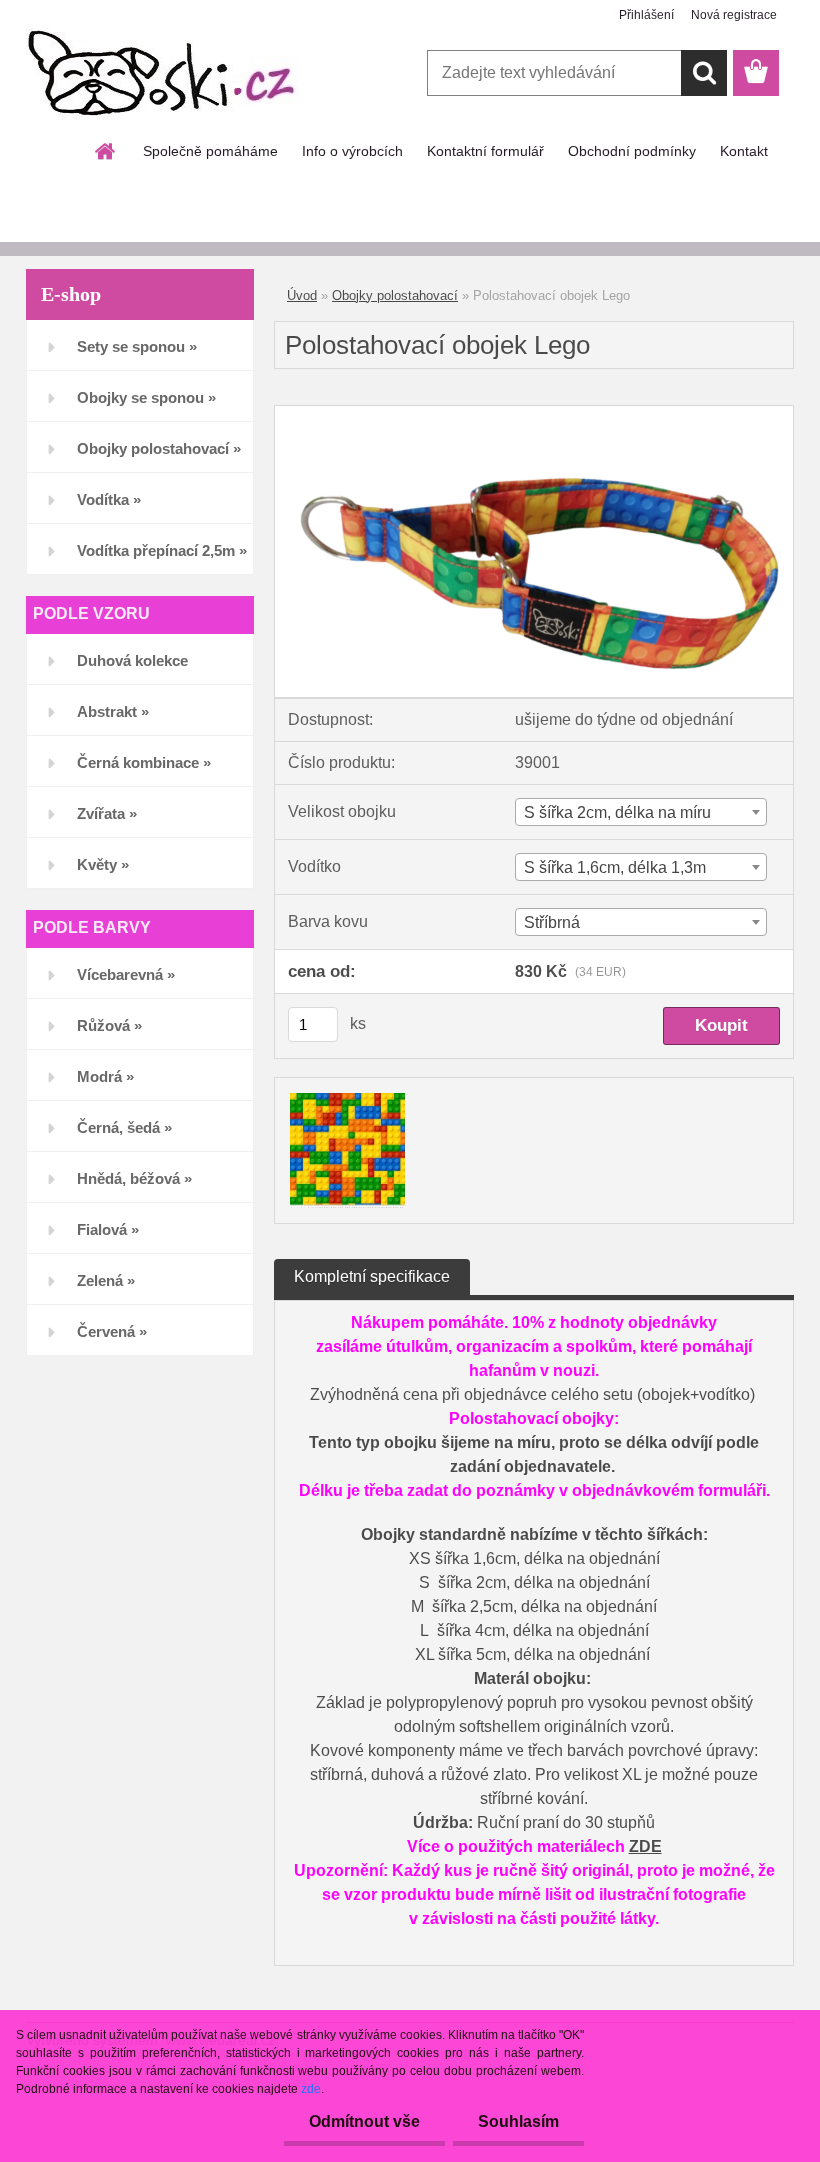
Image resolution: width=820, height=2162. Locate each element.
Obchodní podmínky (632, 151)
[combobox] (641, 812)
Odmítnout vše (364, 2121)
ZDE (645, 1846)
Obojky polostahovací (395, 295)
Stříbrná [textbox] (552, 922)
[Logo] (163, 74)
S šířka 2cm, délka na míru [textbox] (617, 812)
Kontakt (744, 151)
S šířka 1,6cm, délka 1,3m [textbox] (615, 867)
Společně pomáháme (210, 151)
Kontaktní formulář (485, 151)
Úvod (302, 295)
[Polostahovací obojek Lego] (534, 413)
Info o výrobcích (352, 151)
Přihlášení (646, 15)
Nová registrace (734, 15)
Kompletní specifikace (372, 1276)
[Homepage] (106, 151)
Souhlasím (518, 2121)
